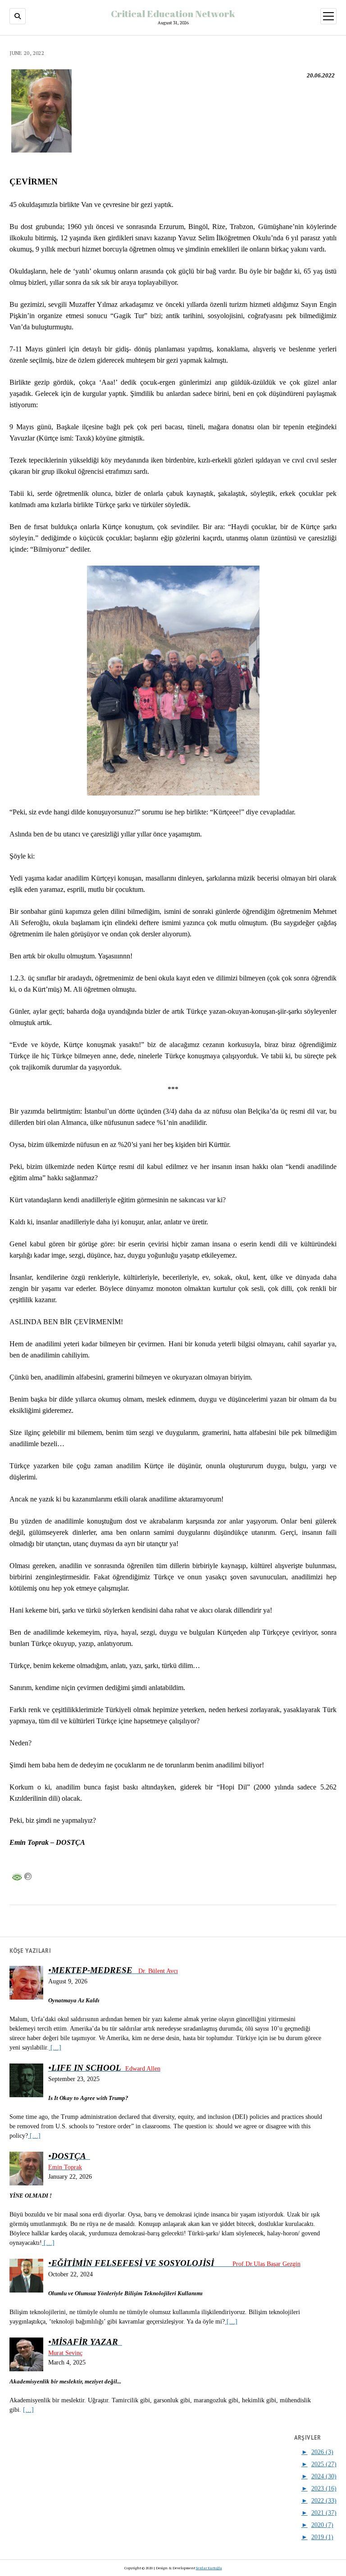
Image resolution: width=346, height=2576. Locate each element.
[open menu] (328, 16)
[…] (55, 2048)
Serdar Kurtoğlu (209, 2568)
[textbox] (173, 1842)
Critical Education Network (173, 13)
